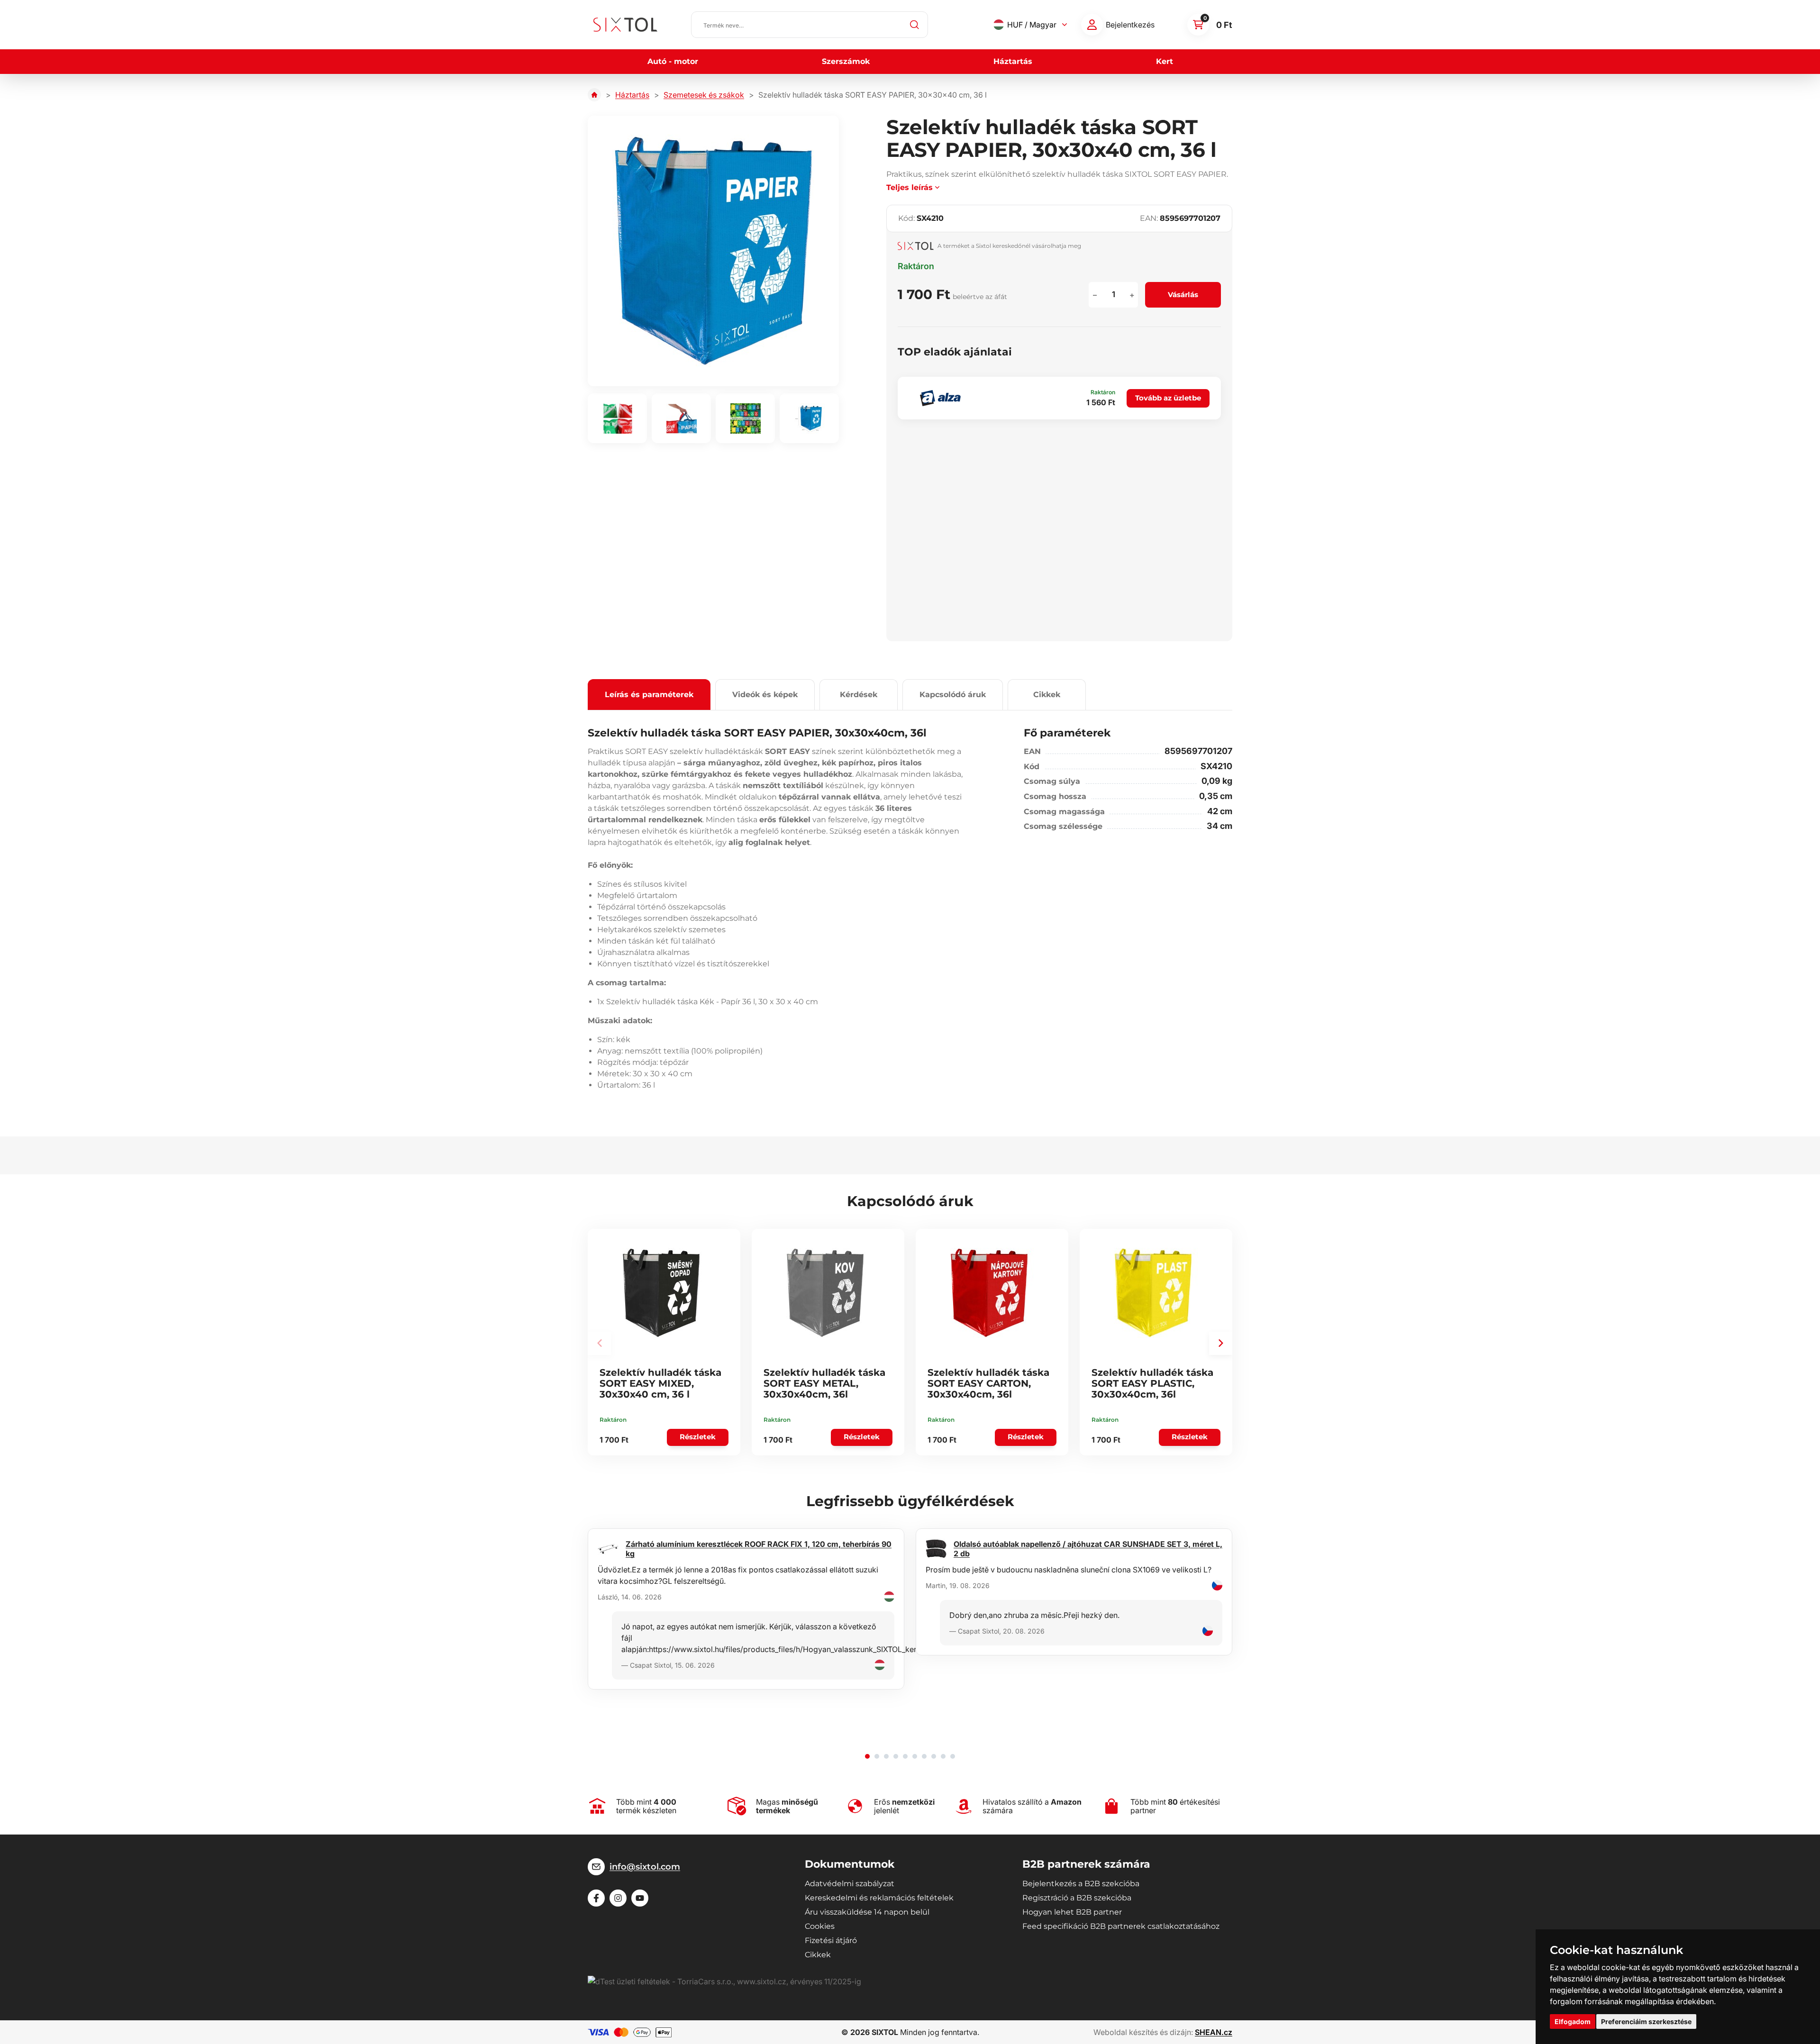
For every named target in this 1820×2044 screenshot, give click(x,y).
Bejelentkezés (1130, 25)
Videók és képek (765, 695)
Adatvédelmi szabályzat (850, 1884)
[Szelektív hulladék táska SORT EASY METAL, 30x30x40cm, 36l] (825, 1293)
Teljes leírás (910, 187)
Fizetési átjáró (831, 1940)
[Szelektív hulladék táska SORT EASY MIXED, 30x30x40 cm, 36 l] (661, 1293)
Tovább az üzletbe (1168, 398)
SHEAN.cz (1214, 2032)
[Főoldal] (594, 95)
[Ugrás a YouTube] (640, 1898)
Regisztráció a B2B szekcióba (1077, 1898)
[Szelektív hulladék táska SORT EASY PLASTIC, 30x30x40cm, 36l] (1153, 1293)
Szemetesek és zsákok (704, 95)
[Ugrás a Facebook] (596, 1898)
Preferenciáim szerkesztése (1646, 2021)
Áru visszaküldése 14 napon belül (867, 1912)
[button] (1221, 1343)
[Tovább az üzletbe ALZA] (940, 398)
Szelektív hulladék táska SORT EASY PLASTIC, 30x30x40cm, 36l (1152, 1383)
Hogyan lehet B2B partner (1072, 1912)
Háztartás (1013, 61)
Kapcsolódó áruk (953, 695)
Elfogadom (1573, 2021)
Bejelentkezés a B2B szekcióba (1081, 1884)
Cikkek (1047, 695)
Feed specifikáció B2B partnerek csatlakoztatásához (1121, 1926)
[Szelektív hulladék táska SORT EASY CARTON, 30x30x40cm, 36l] (989, 1293)
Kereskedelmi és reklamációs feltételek (879, 1898)
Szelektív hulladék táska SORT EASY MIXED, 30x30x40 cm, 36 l (660, 1383)
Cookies (820, 1926)
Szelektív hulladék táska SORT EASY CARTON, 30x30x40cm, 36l (988, 1383)
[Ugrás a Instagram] (618, 1898)
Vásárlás (1183, 295)
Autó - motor (673, 61)
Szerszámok (846, 61)
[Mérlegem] (1092, 25)
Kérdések (859, 695)
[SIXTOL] (625, 25)
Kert (1165, 61)
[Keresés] (915, 25)
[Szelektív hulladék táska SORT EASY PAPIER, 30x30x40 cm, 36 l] (713, 251)
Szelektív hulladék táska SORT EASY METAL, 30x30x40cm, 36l (824, 1383)
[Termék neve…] (810, 25)
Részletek (698, 1437)
